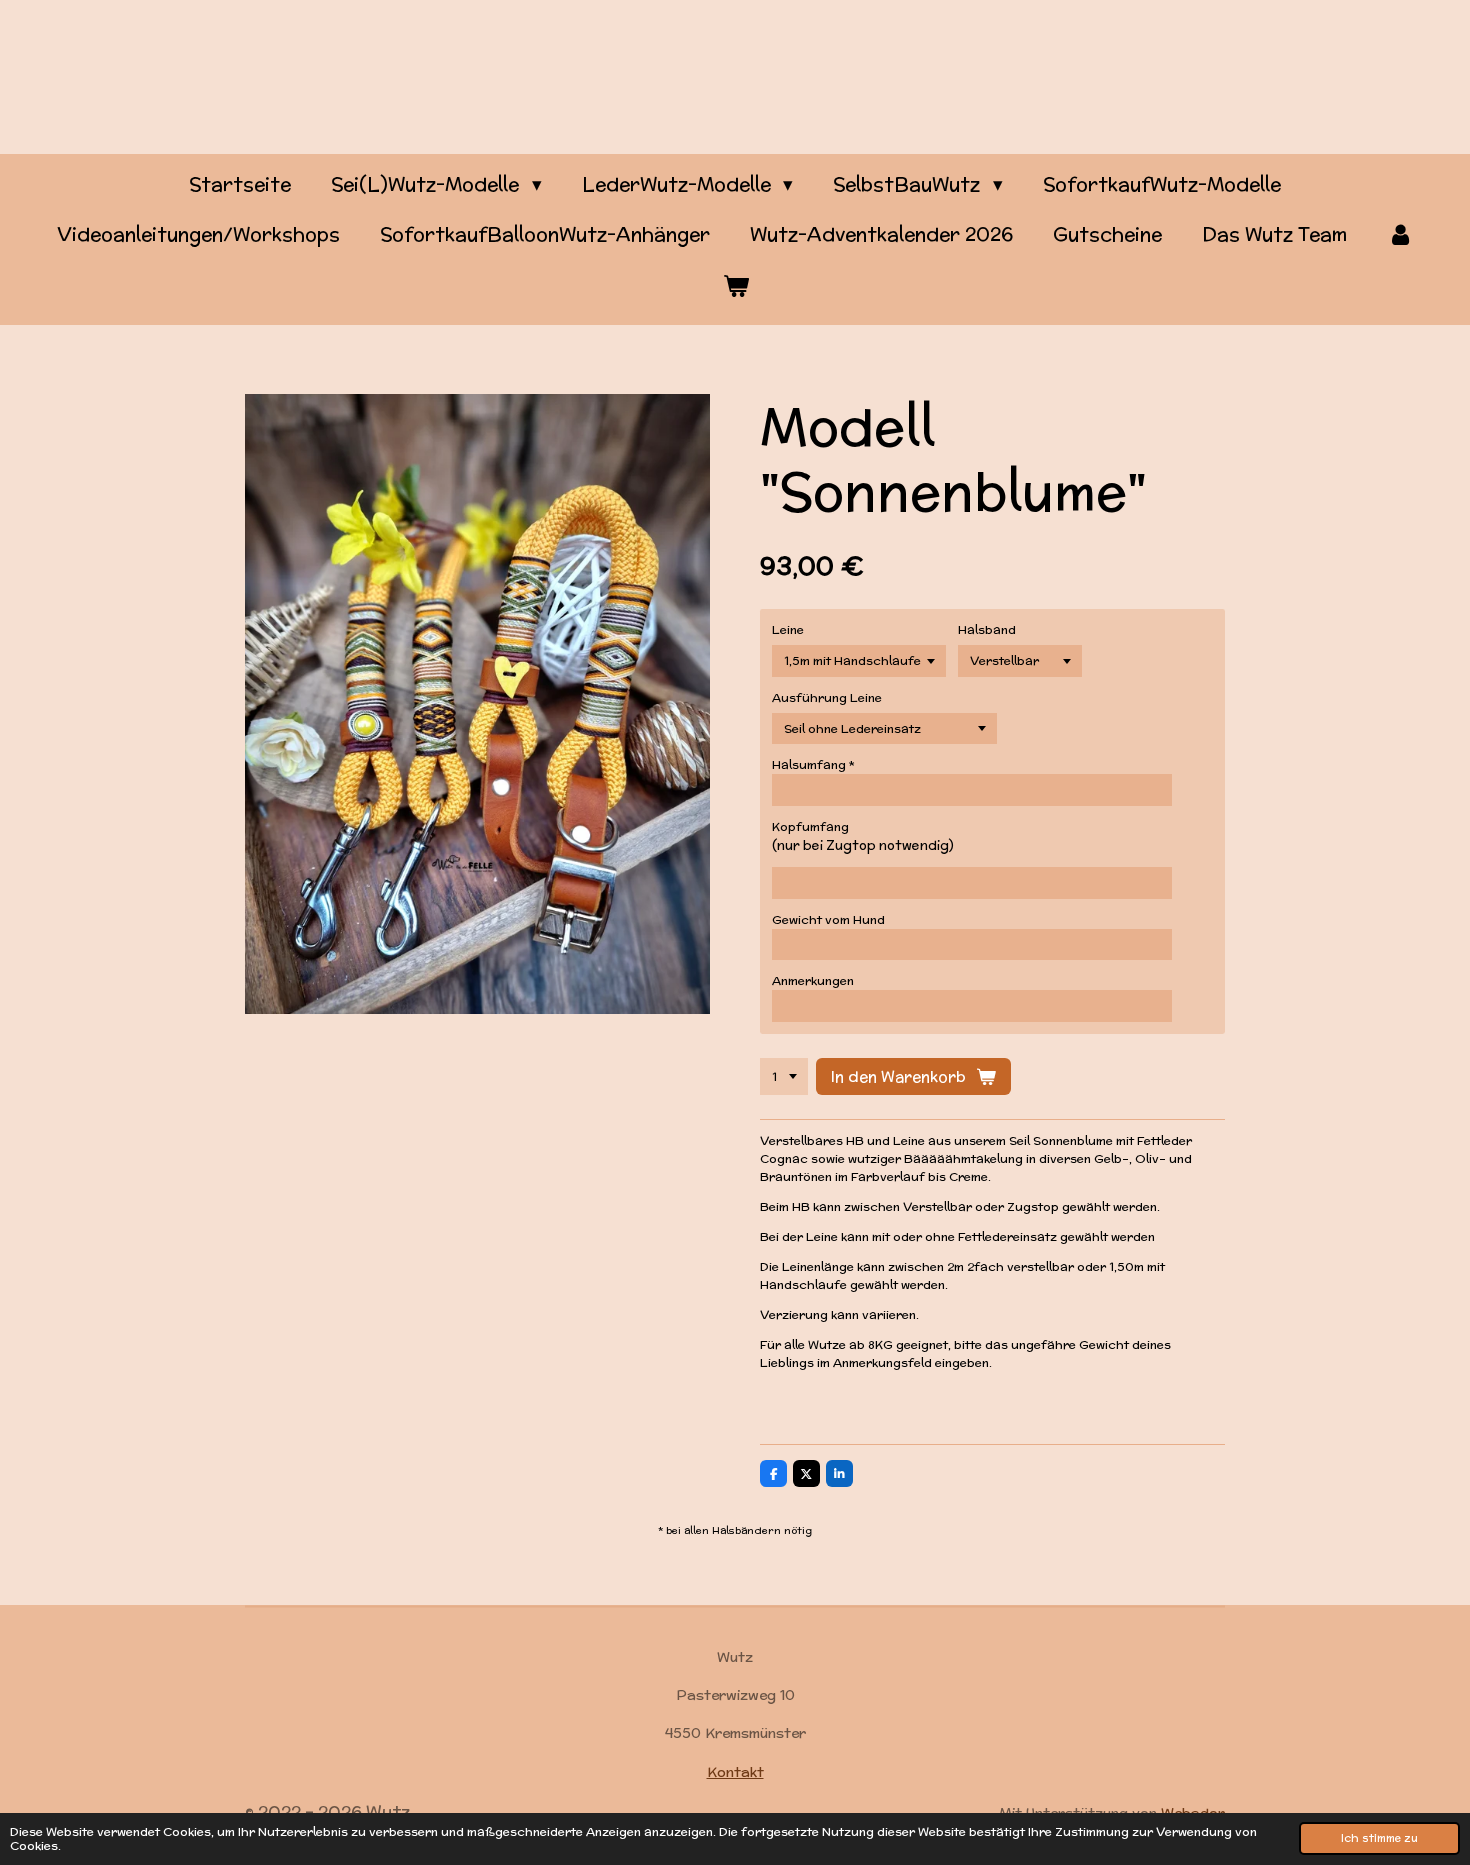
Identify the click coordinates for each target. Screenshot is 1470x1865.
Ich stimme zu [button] (1379, 1838)
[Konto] (1400, 234)
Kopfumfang (810, 826)
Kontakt (735, 1772)
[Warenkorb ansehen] (735, 285)
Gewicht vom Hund (828, 919)
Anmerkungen (813, 980)
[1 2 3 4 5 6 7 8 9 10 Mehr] (784, 1077)
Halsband (987, 629)
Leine (788, 629)
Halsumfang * (813, 764)
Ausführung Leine (827, 697)
